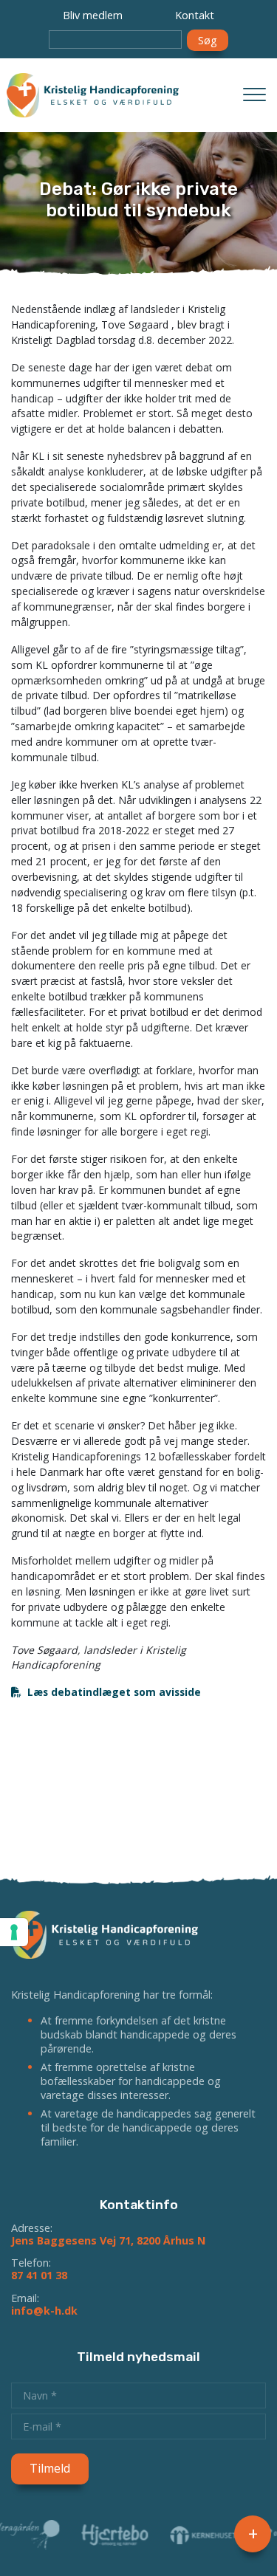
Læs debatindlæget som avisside (114, 1692)
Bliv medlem (93, 15)
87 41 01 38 (39, 2275)
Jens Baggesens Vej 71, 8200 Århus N (108, 2240)
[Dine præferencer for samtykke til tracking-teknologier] (14, 1932)
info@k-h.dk (44, 2311)
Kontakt (195, 15)
